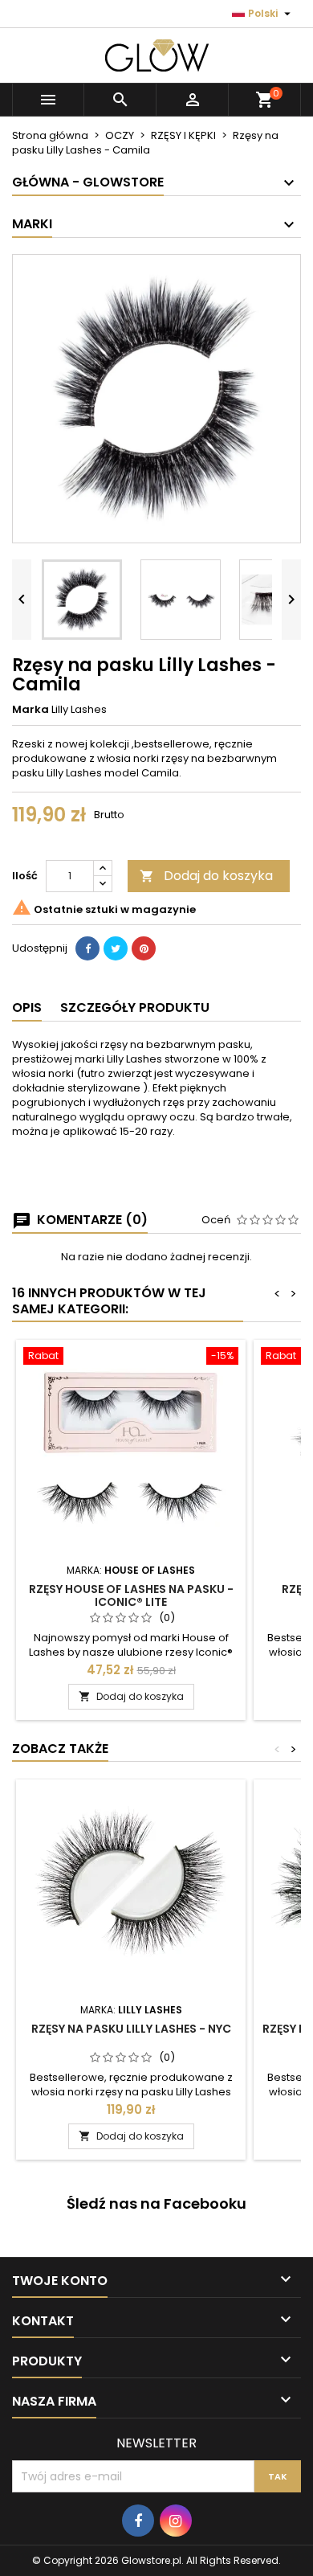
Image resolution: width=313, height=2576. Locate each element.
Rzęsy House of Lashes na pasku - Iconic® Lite (131, 1595)
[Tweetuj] (116, 948)
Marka (30, 710)
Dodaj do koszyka (206, 876)
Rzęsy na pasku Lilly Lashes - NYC (131, 2029)
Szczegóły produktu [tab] (135, 1007)
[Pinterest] (144, 948)
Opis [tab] (27, 1007)
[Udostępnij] (87, 948)
